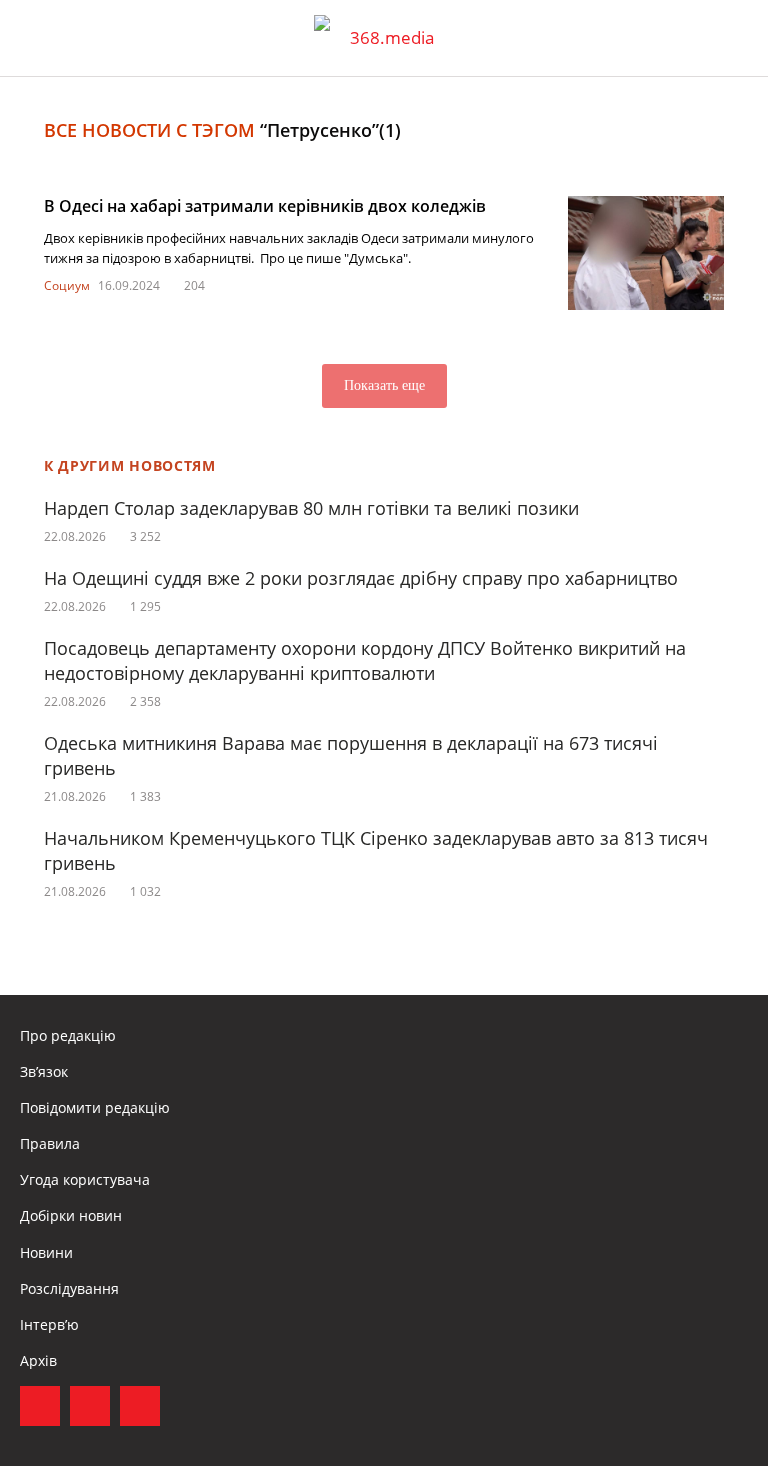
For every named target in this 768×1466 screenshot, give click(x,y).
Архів (38, 1360)
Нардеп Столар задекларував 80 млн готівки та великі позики (311, 508)
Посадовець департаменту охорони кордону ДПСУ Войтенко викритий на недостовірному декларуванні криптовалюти (365, 660)
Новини (46, 1252)
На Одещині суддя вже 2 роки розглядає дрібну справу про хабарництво (361, 578)
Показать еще (384, 385)
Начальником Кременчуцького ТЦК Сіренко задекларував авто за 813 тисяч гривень (376, 850)
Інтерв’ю (49, 1324)
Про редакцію (68, 1035)
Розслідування (69, 1288)
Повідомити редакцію (95, 1107)
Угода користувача (85, 1179)
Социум (67, 285)
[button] (734, 38)
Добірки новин (71, 1215)
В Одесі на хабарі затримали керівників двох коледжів (265, 206)
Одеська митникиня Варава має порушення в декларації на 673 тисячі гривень (351, 755)
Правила (50, 1143)
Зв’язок (44, 1071)
